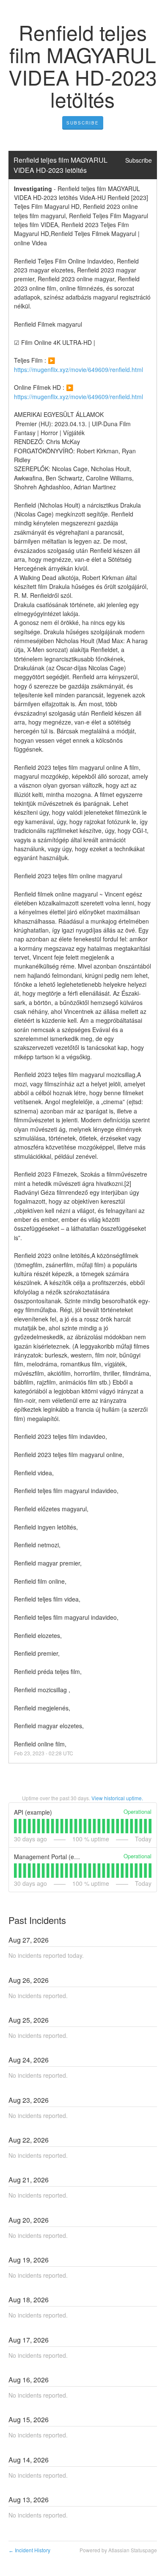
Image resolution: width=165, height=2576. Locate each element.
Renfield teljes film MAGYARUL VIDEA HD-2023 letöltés (61, 165)
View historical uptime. (117, 1798)
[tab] (15, 1826)
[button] (83, 123)
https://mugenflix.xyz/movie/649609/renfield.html (78, 369)
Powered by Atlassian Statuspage (118, 2550)
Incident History (29, 2550)
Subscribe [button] (139, 160)
